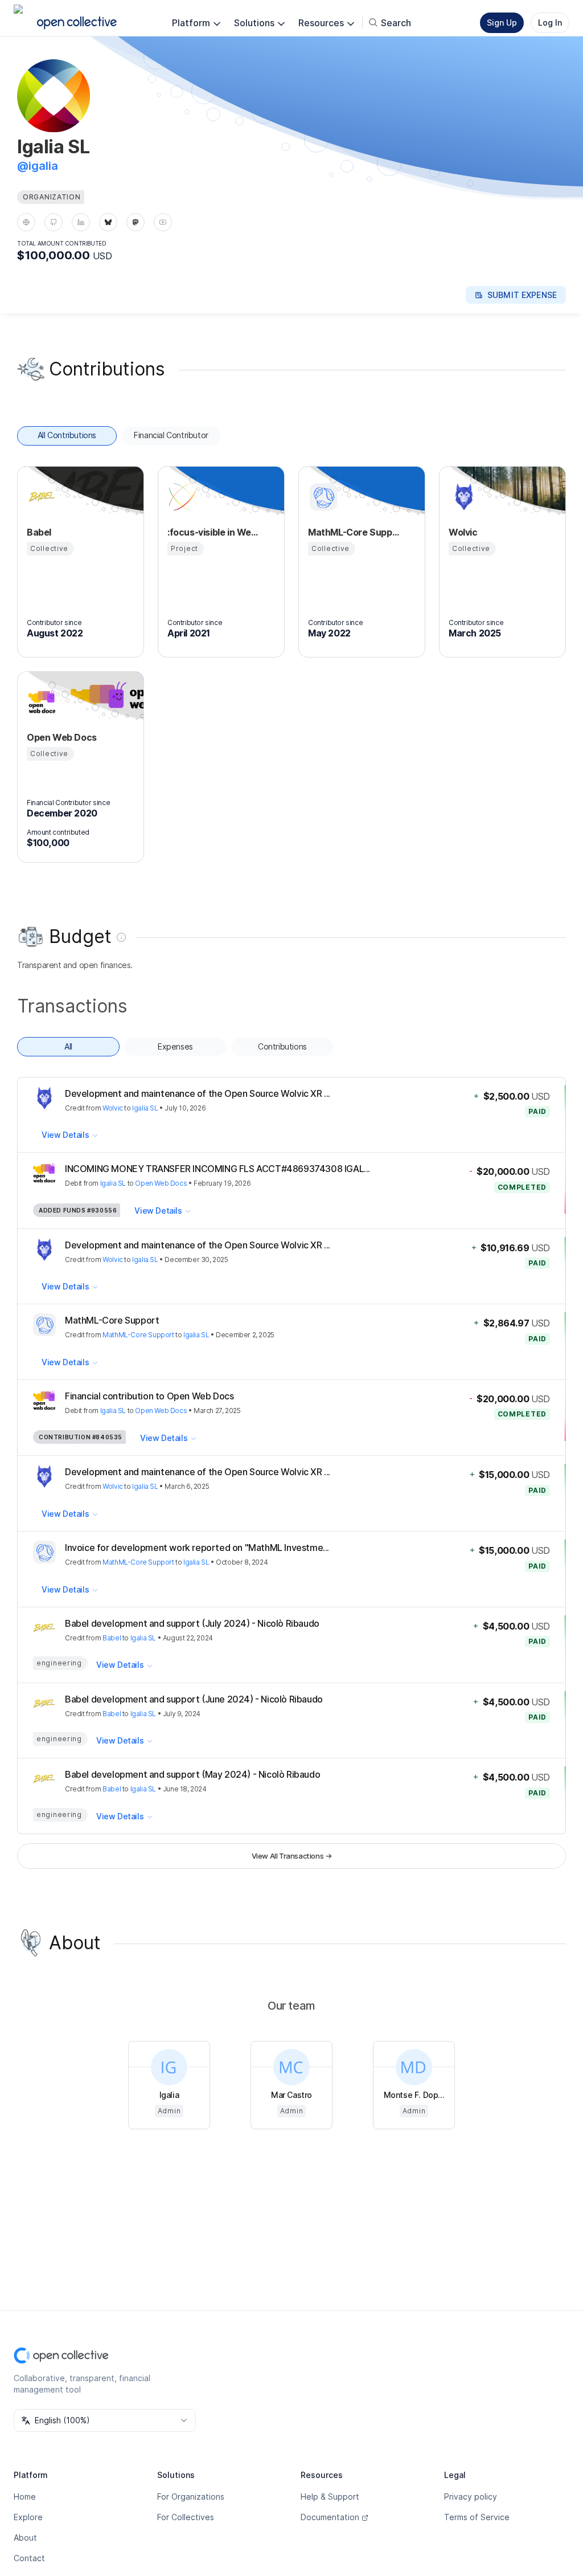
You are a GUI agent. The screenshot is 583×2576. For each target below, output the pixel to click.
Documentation (330, 2517)
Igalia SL (145, 1108)
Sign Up (502, 23)
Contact (29, 2558)
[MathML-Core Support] (322, 497)
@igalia (38, 166)
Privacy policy (471, 2497)
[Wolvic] (462, 497)
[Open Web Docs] (40, 702)
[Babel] (40, 497)
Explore (28, 2517)
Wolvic (113, 1108)
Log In (550, 23)
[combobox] (105, 2420)
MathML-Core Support (138, 1335)
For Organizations (191, 2497)
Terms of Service (477, 2517)
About (25, 2538)
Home (25, 2497)
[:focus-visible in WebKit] (181, 497)
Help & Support (330, 2497)
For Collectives (186, 2517)
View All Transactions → (292, 1856)
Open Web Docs (161, 1183)
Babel (112, 1638)
